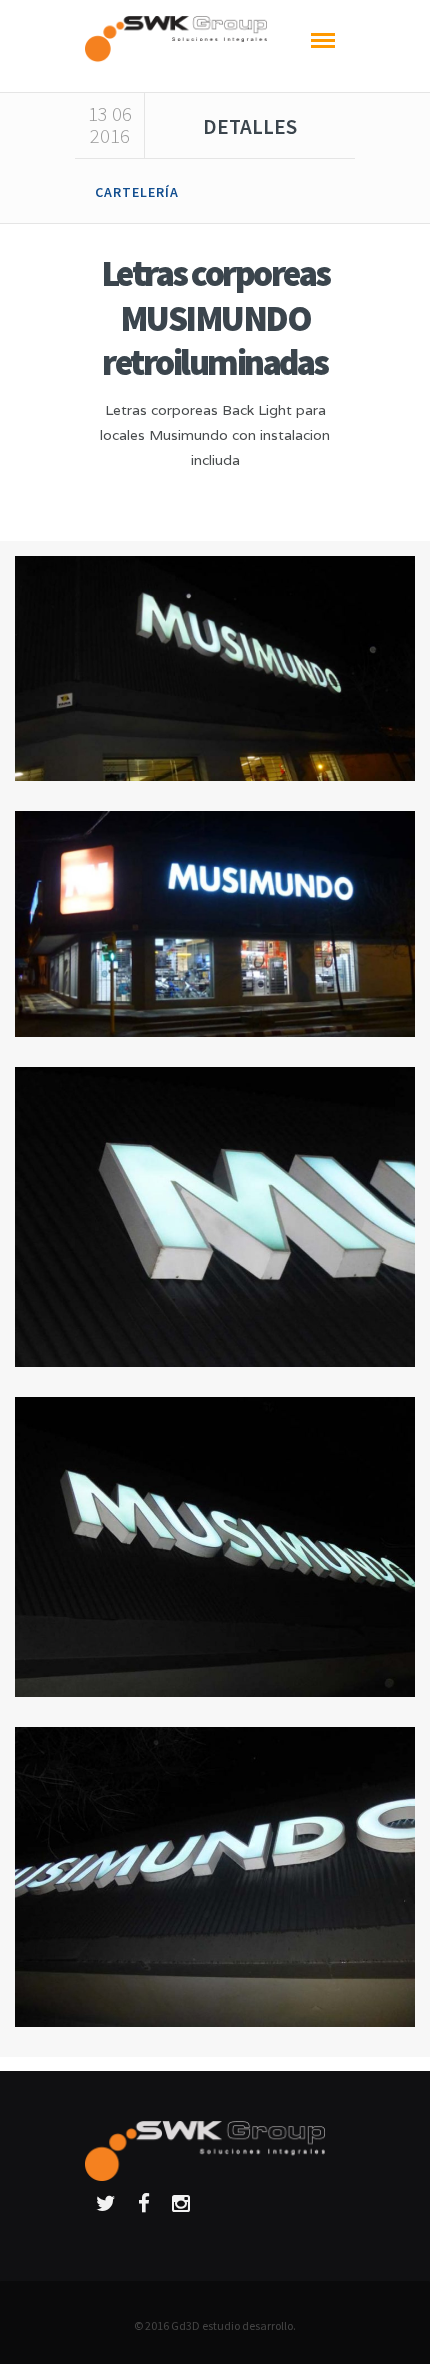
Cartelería (137, 192)
